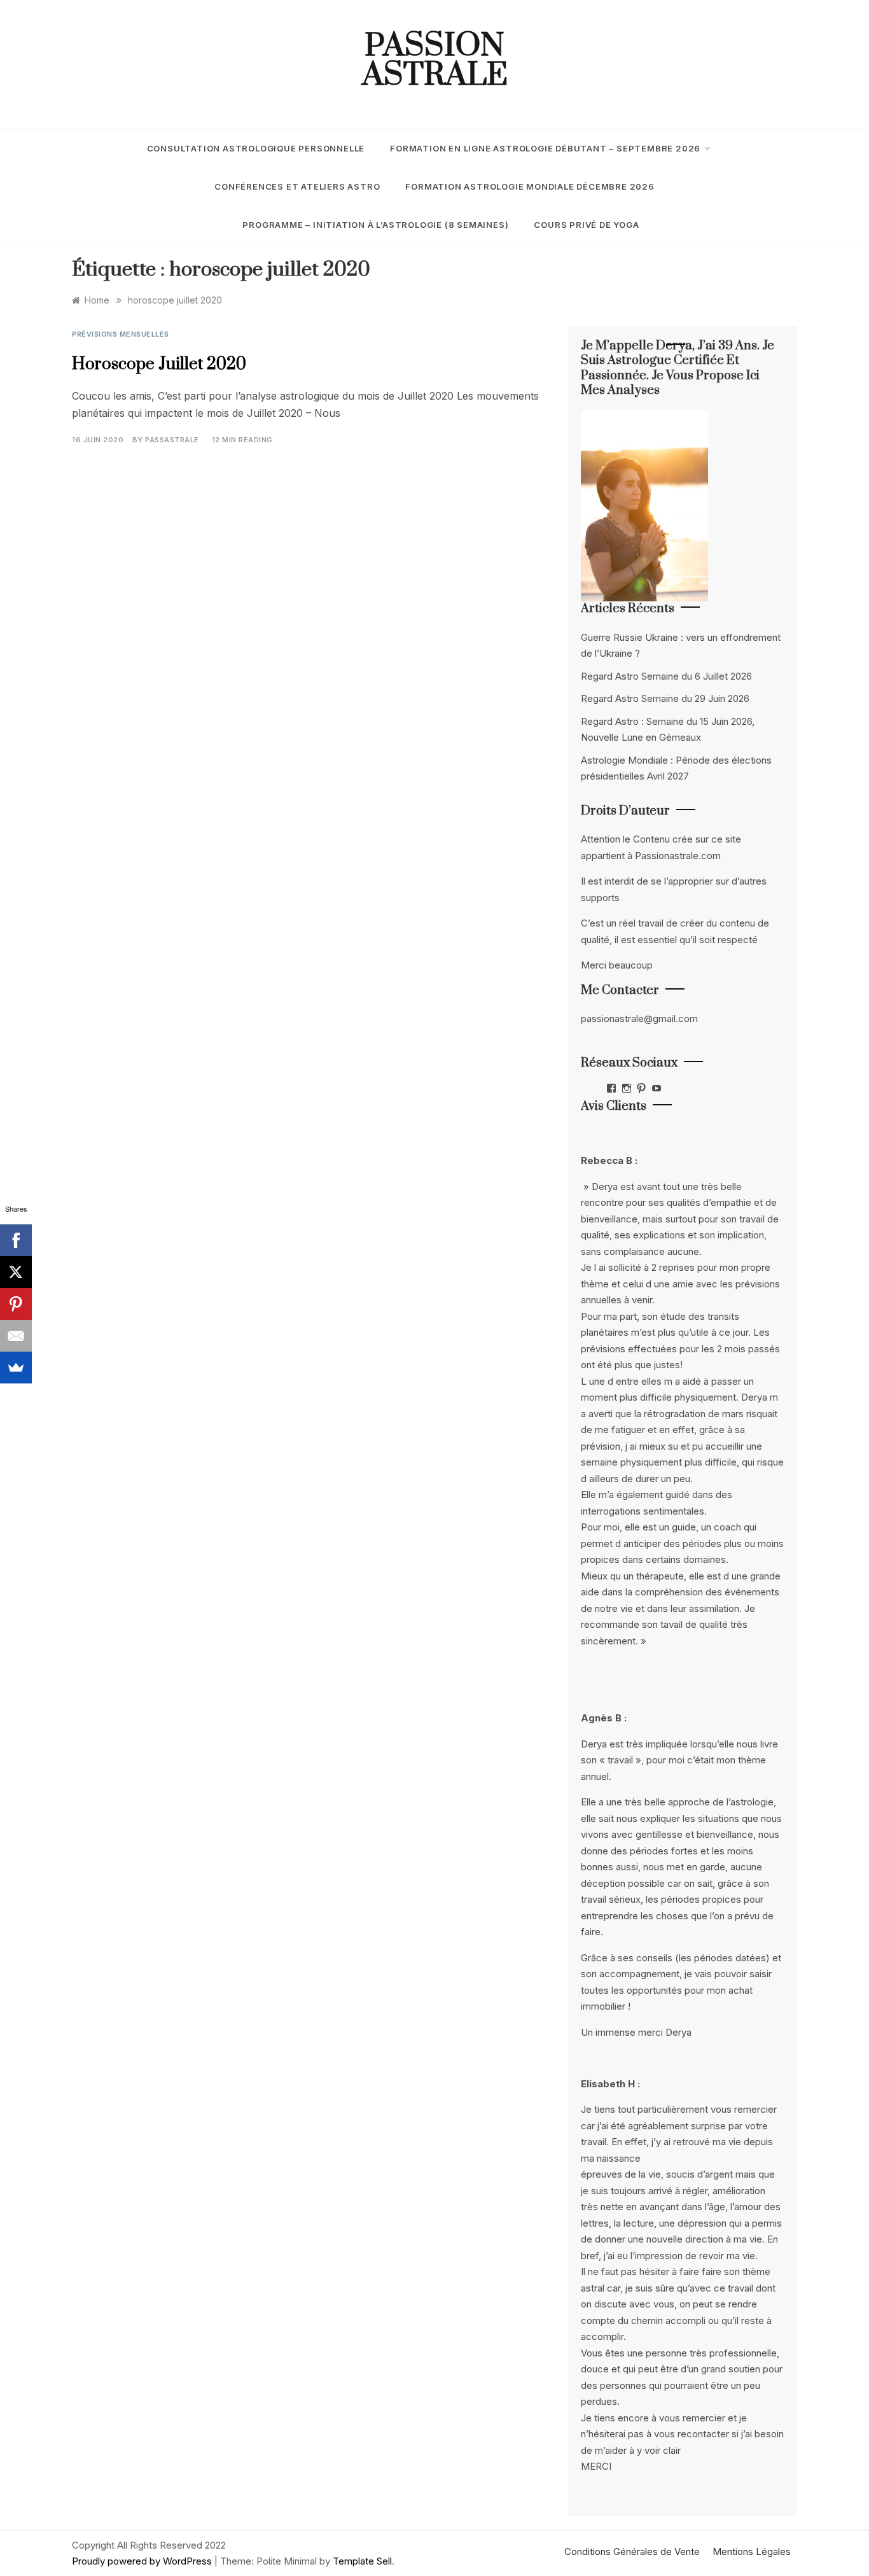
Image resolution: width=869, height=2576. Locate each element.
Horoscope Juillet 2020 (159, 364)
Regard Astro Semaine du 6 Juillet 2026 (666, 676)
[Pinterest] (16, 1304)
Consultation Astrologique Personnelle (256, 148)
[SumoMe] (16, 1368)
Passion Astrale (435, 61)
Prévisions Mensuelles (121, 334)
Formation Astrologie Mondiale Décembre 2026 (530, 186)
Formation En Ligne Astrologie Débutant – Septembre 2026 (545, 148)
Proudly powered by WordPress (143, 2561)
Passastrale (172, 440)
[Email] (16, 1336)
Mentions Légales (752, 2551)
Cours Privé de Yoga (586, 225)
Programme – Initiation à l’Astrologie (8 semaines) (375, 225)
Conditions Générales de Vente (632, 2551)
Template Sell (362, 2561)
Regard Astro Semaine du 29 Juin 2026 (665, 698)
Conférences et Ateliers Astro (297, 186)
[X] (16, 1272)
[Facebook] (16, 1240)
